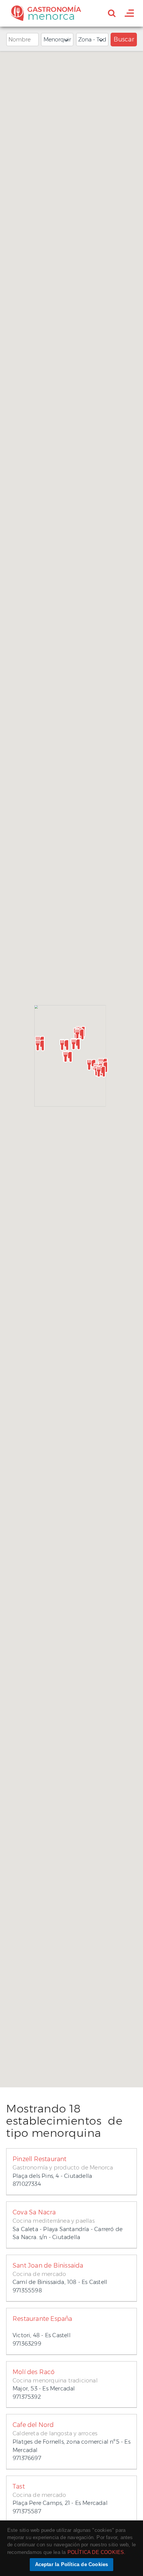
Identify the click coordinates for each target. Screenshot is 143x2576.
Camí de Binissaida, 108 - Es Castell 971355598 (60, 2278)
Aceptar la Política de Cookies (72, 2564)
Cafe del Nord (33, 2425)
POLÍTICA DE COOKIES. (97, 2552)
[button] (40, 1045)
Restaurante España (43, 2319)
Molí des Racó (34, 2372)
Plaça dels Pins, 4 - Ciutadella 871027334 (63, 2171)
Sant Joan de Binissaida (48, 2266)
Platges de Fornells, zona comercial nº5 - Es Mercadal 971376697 (71, 2441)
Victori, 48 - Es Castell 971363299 (43, 2331)
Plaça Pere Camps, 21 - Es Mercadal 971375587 (60, 2499)
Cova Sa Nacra (34, 2212)
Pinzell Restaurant (40, 2159)
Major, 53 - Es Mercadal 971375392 (55, 2384)
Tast (19, 2486)
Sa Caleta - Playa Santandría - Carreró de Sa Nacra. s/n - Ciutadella (67, 2225)
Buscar (124, 39)
